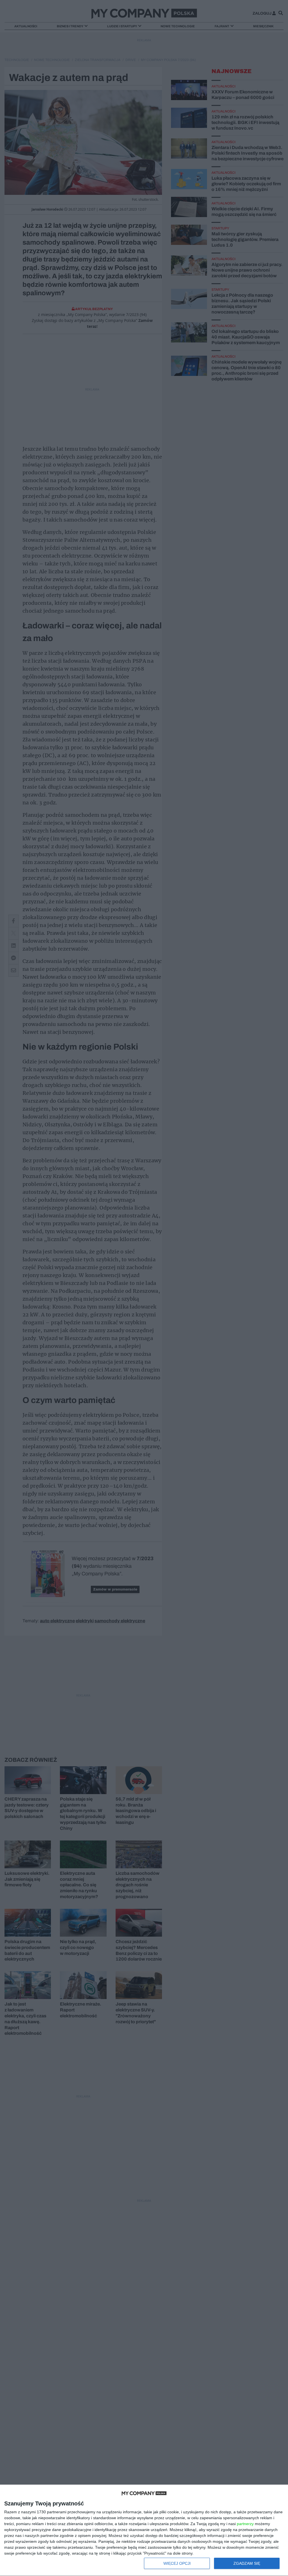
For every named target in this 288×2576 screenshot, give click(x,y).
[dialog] (144, 2530)
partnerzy (245, 2524)
